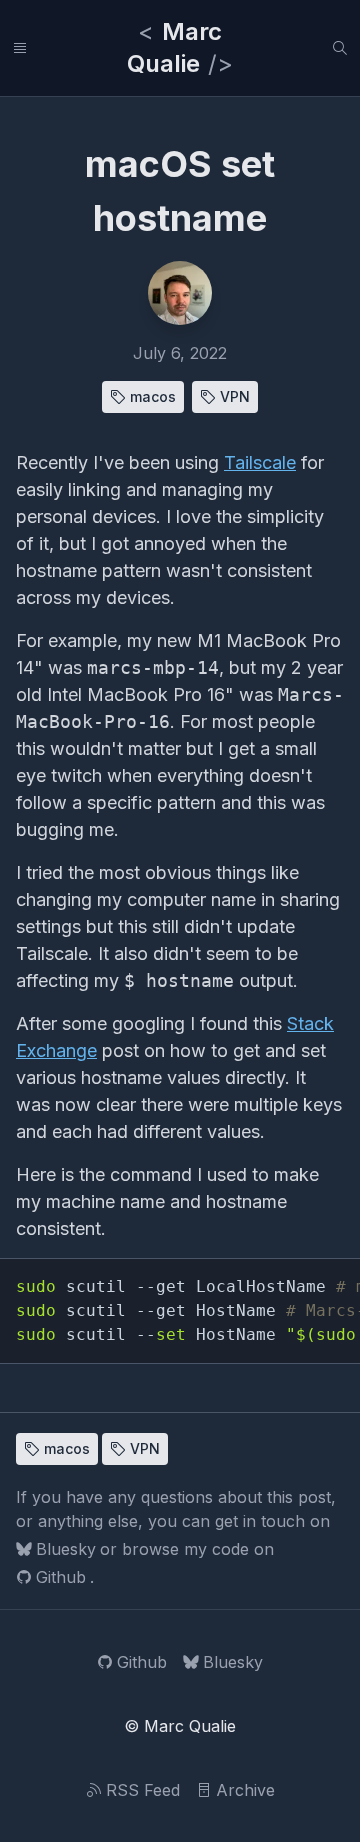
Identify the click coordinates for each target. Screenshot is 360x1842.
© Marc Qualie (180, 1726)
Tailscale (260, 462)
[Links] (20, 48)
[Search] (340, 48)
